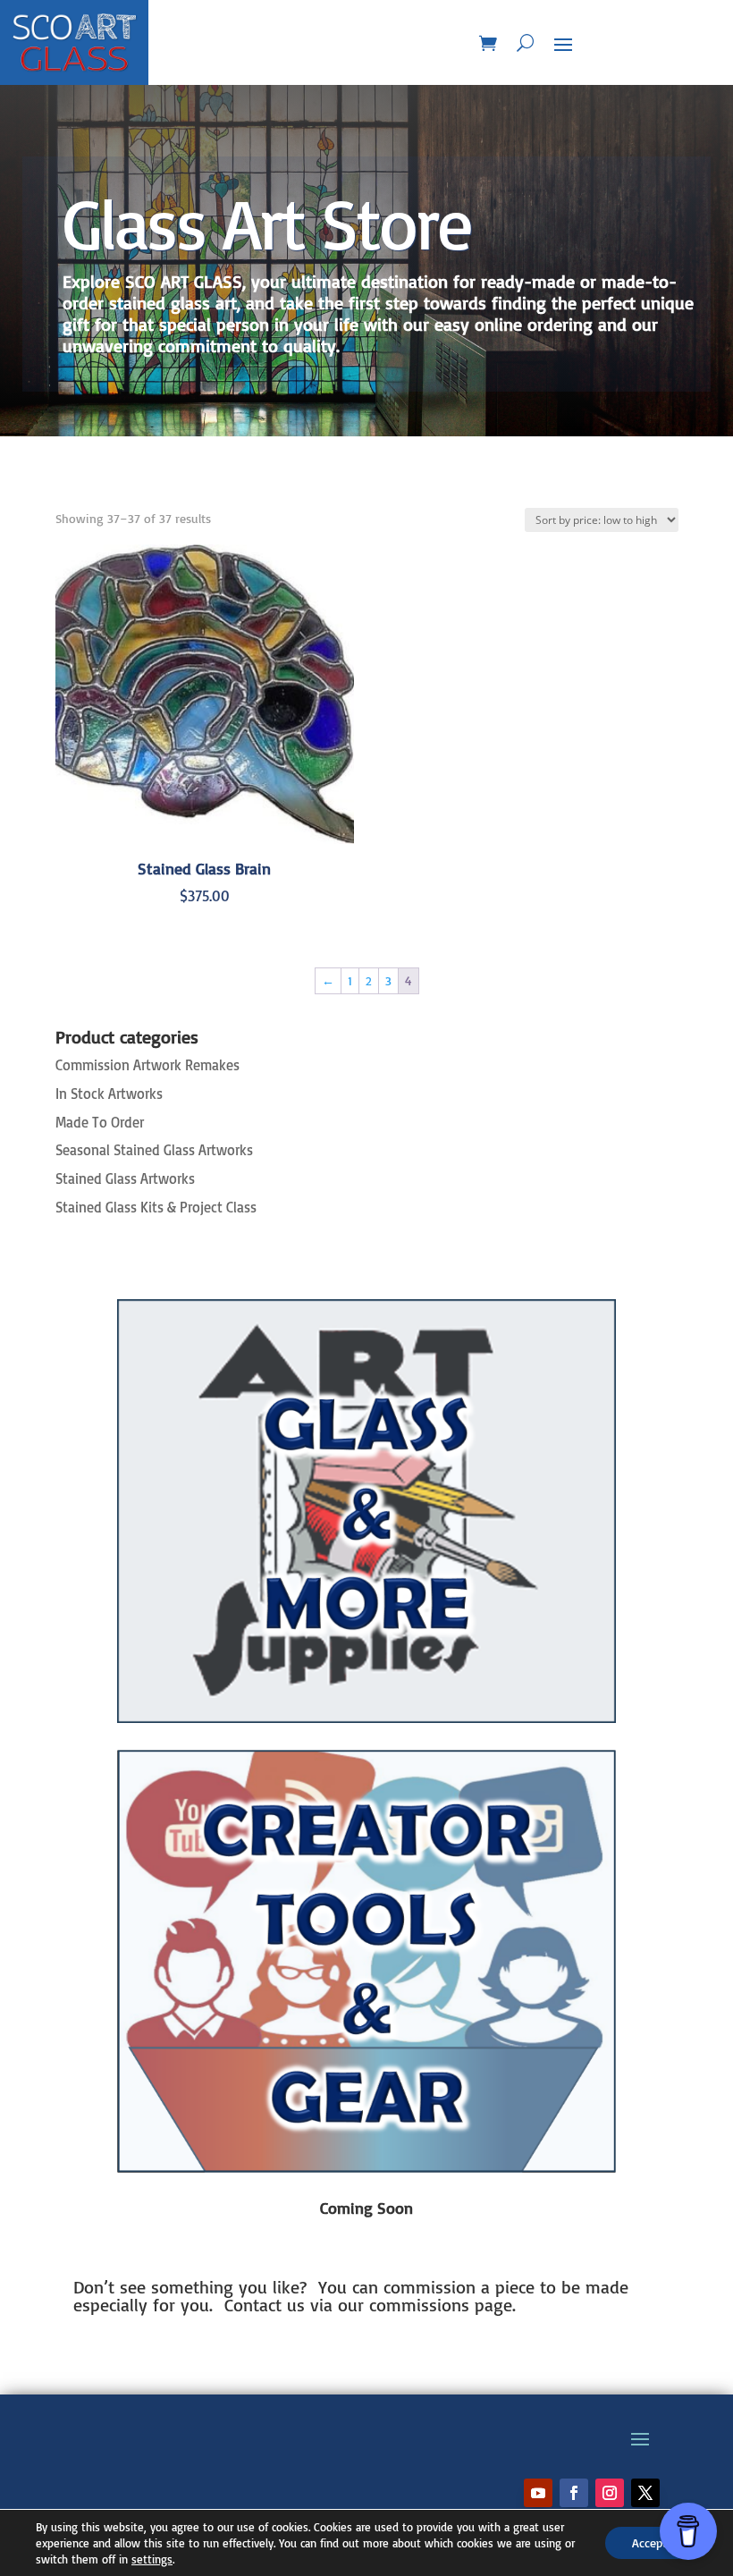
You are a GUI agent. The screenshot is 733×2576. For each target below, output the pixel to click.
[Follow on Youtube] (538, 2493)
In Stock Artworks (109, 1094)
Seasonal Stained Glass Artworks (154, 1150)
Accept (649, 2542)
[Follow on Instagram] (610, 2493)
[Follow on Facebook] (574, 2493)
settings (152, 2559)
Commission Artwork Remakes (147, 1065)
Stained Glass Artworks (125, 1178)
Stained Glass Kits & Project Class (156, 1207)
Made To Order (100, 1122)
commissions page (441, 2305)
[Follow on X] (645, 2493)
